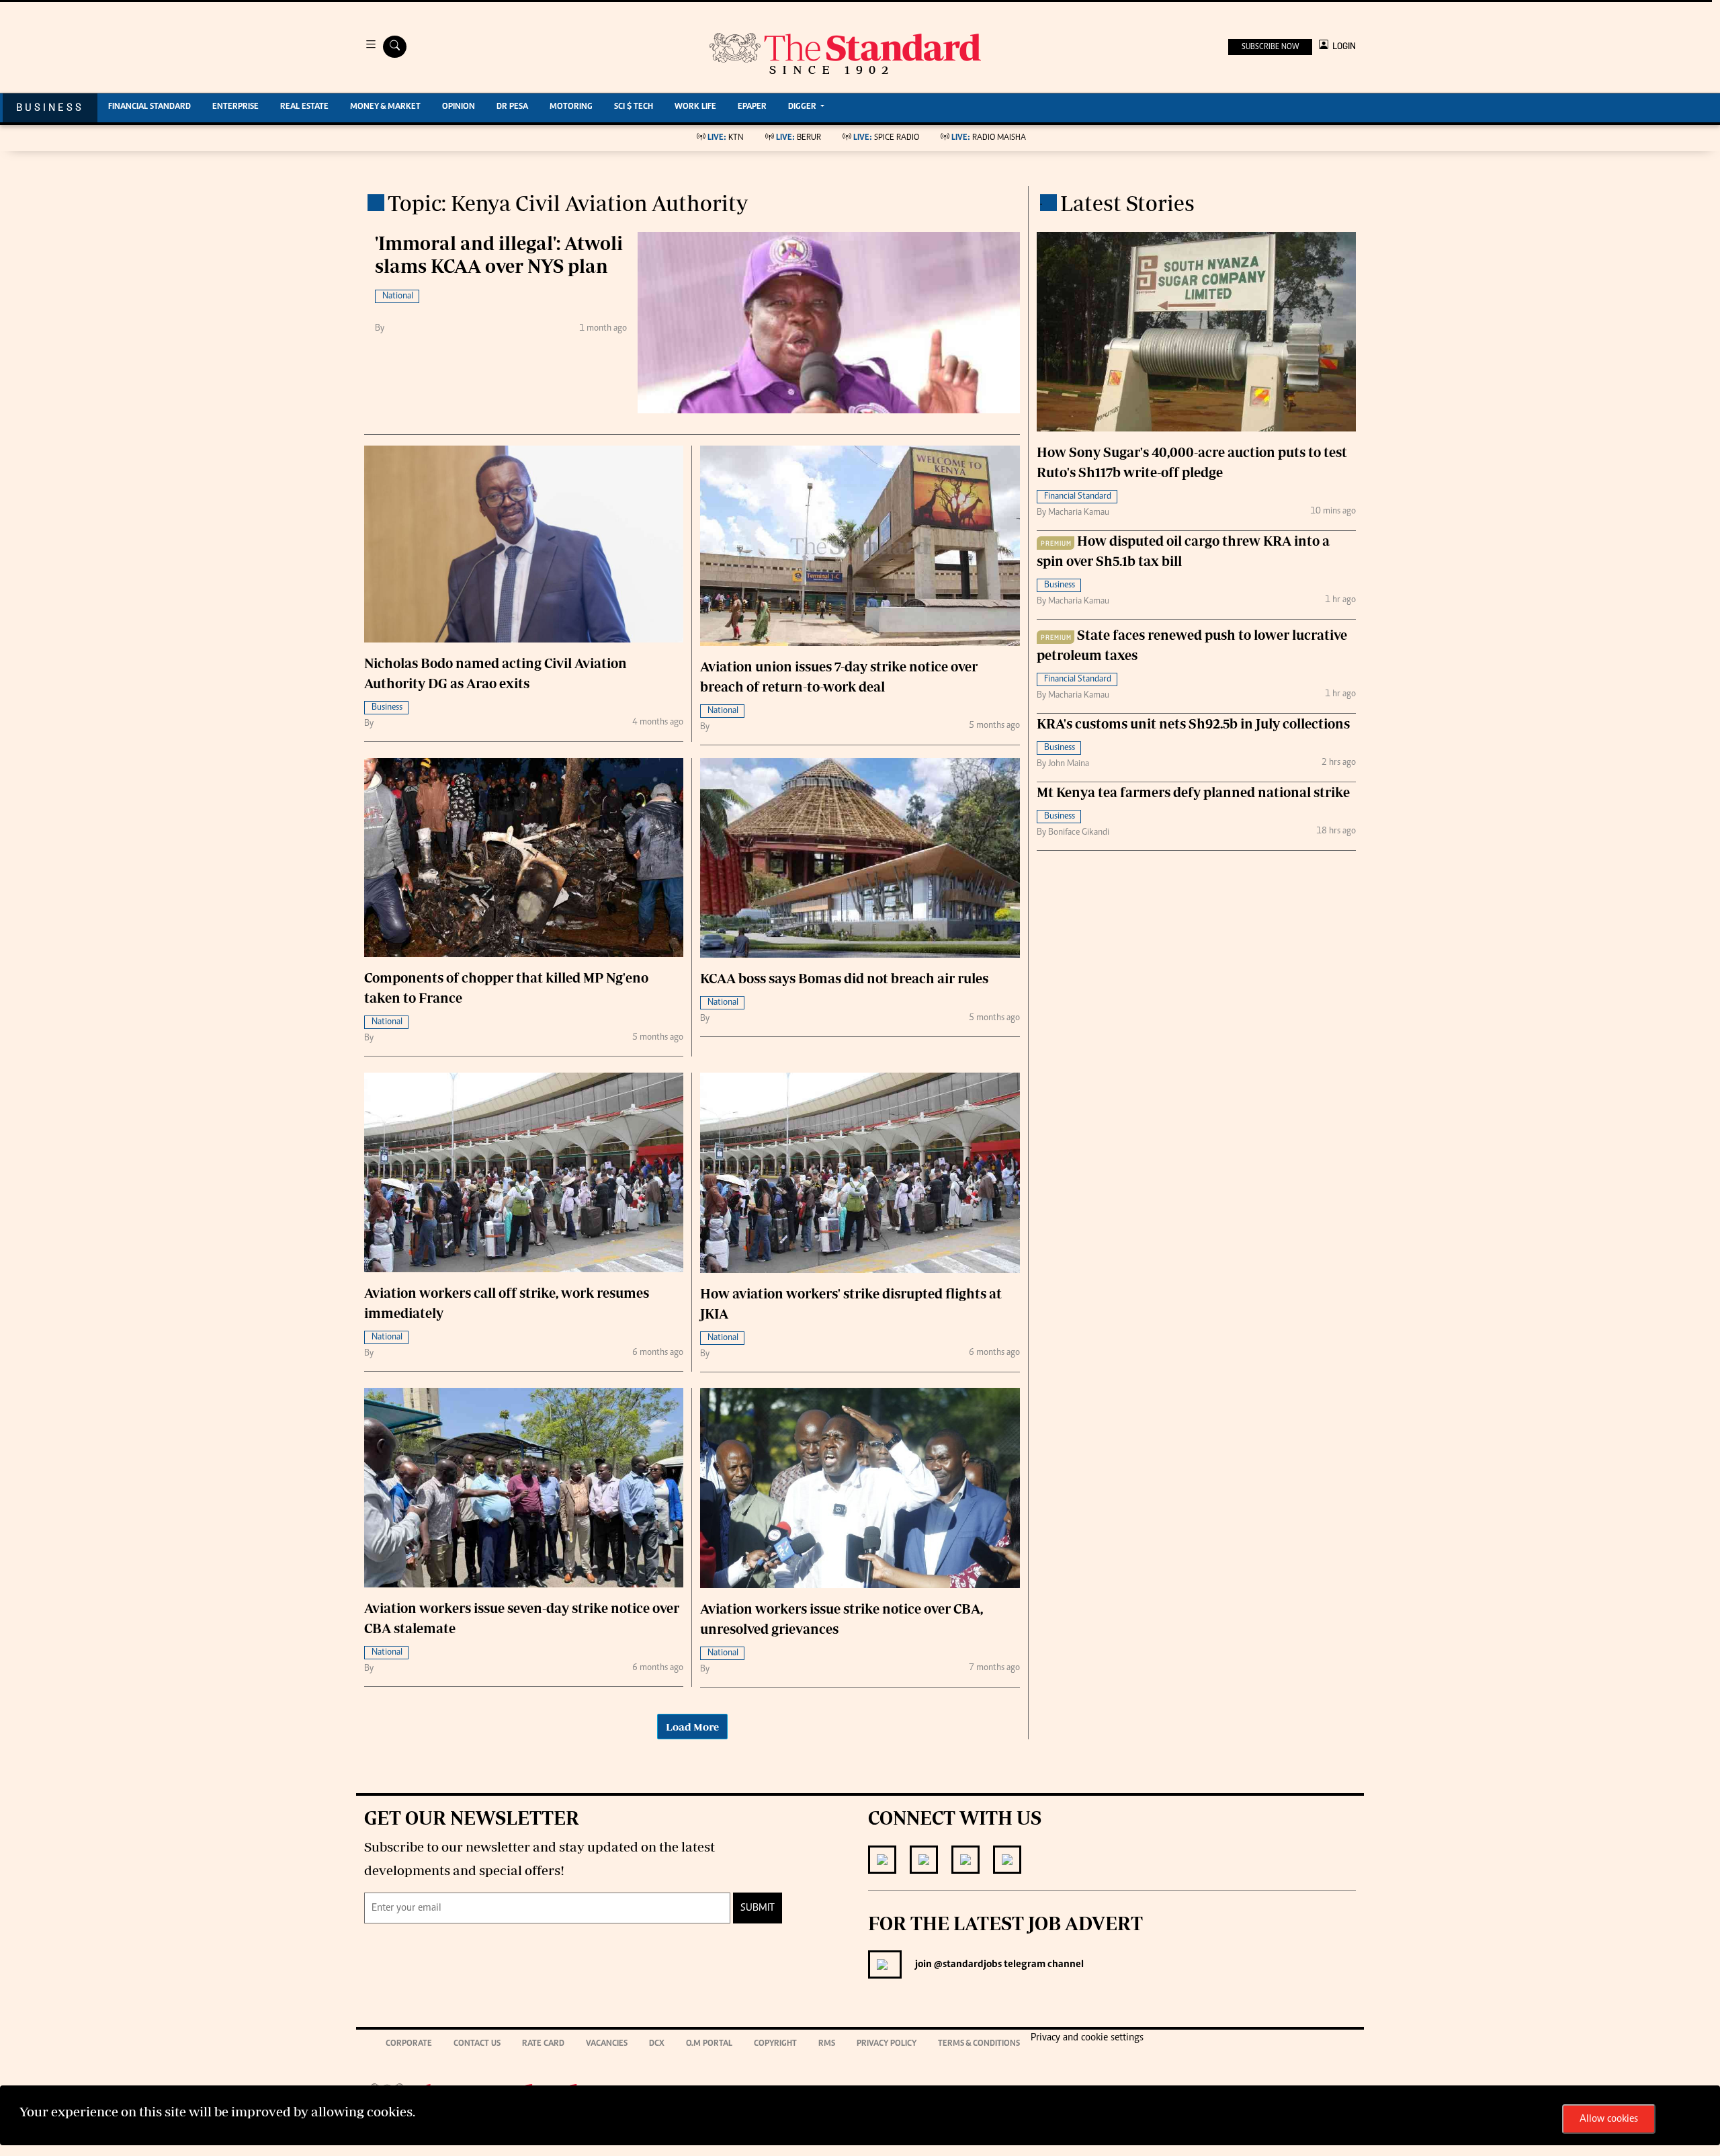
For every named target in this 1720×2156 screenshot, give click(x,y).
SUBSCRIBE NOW (1270, 47)
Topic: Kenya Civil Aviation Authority (568, 203)
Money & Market (385, 107)
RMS (827, 2044)
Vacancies (607, 2044)
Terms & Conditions (979, 2044)
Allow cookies (1609, 2119)
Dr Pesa (512, 107)
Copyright (775, 2044)
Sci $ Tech (634, 107)
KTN (726, 138)
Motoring (571, 107)
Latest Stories (1127, 203)
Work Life (695, 107)
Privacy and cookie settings (1087, 2038)
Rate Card (543, 2044)
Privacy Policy (887, 2044)
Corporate (409, 2044)
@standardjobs (967, 1964)
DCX (657, 2044)
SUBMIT (758, 1908)
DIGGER (803, 107)
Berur (799, 138)
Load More (692, 1727)
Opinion (459, 107)
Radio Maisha (989, 138)
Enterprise (235, 107)
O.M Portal (709, 2044)
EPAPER (752, 107)
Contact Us (477, 2044)
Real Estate (304, 107)
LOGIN (1342, 46)
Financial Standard (149, 107)
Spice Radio (886, 138)
